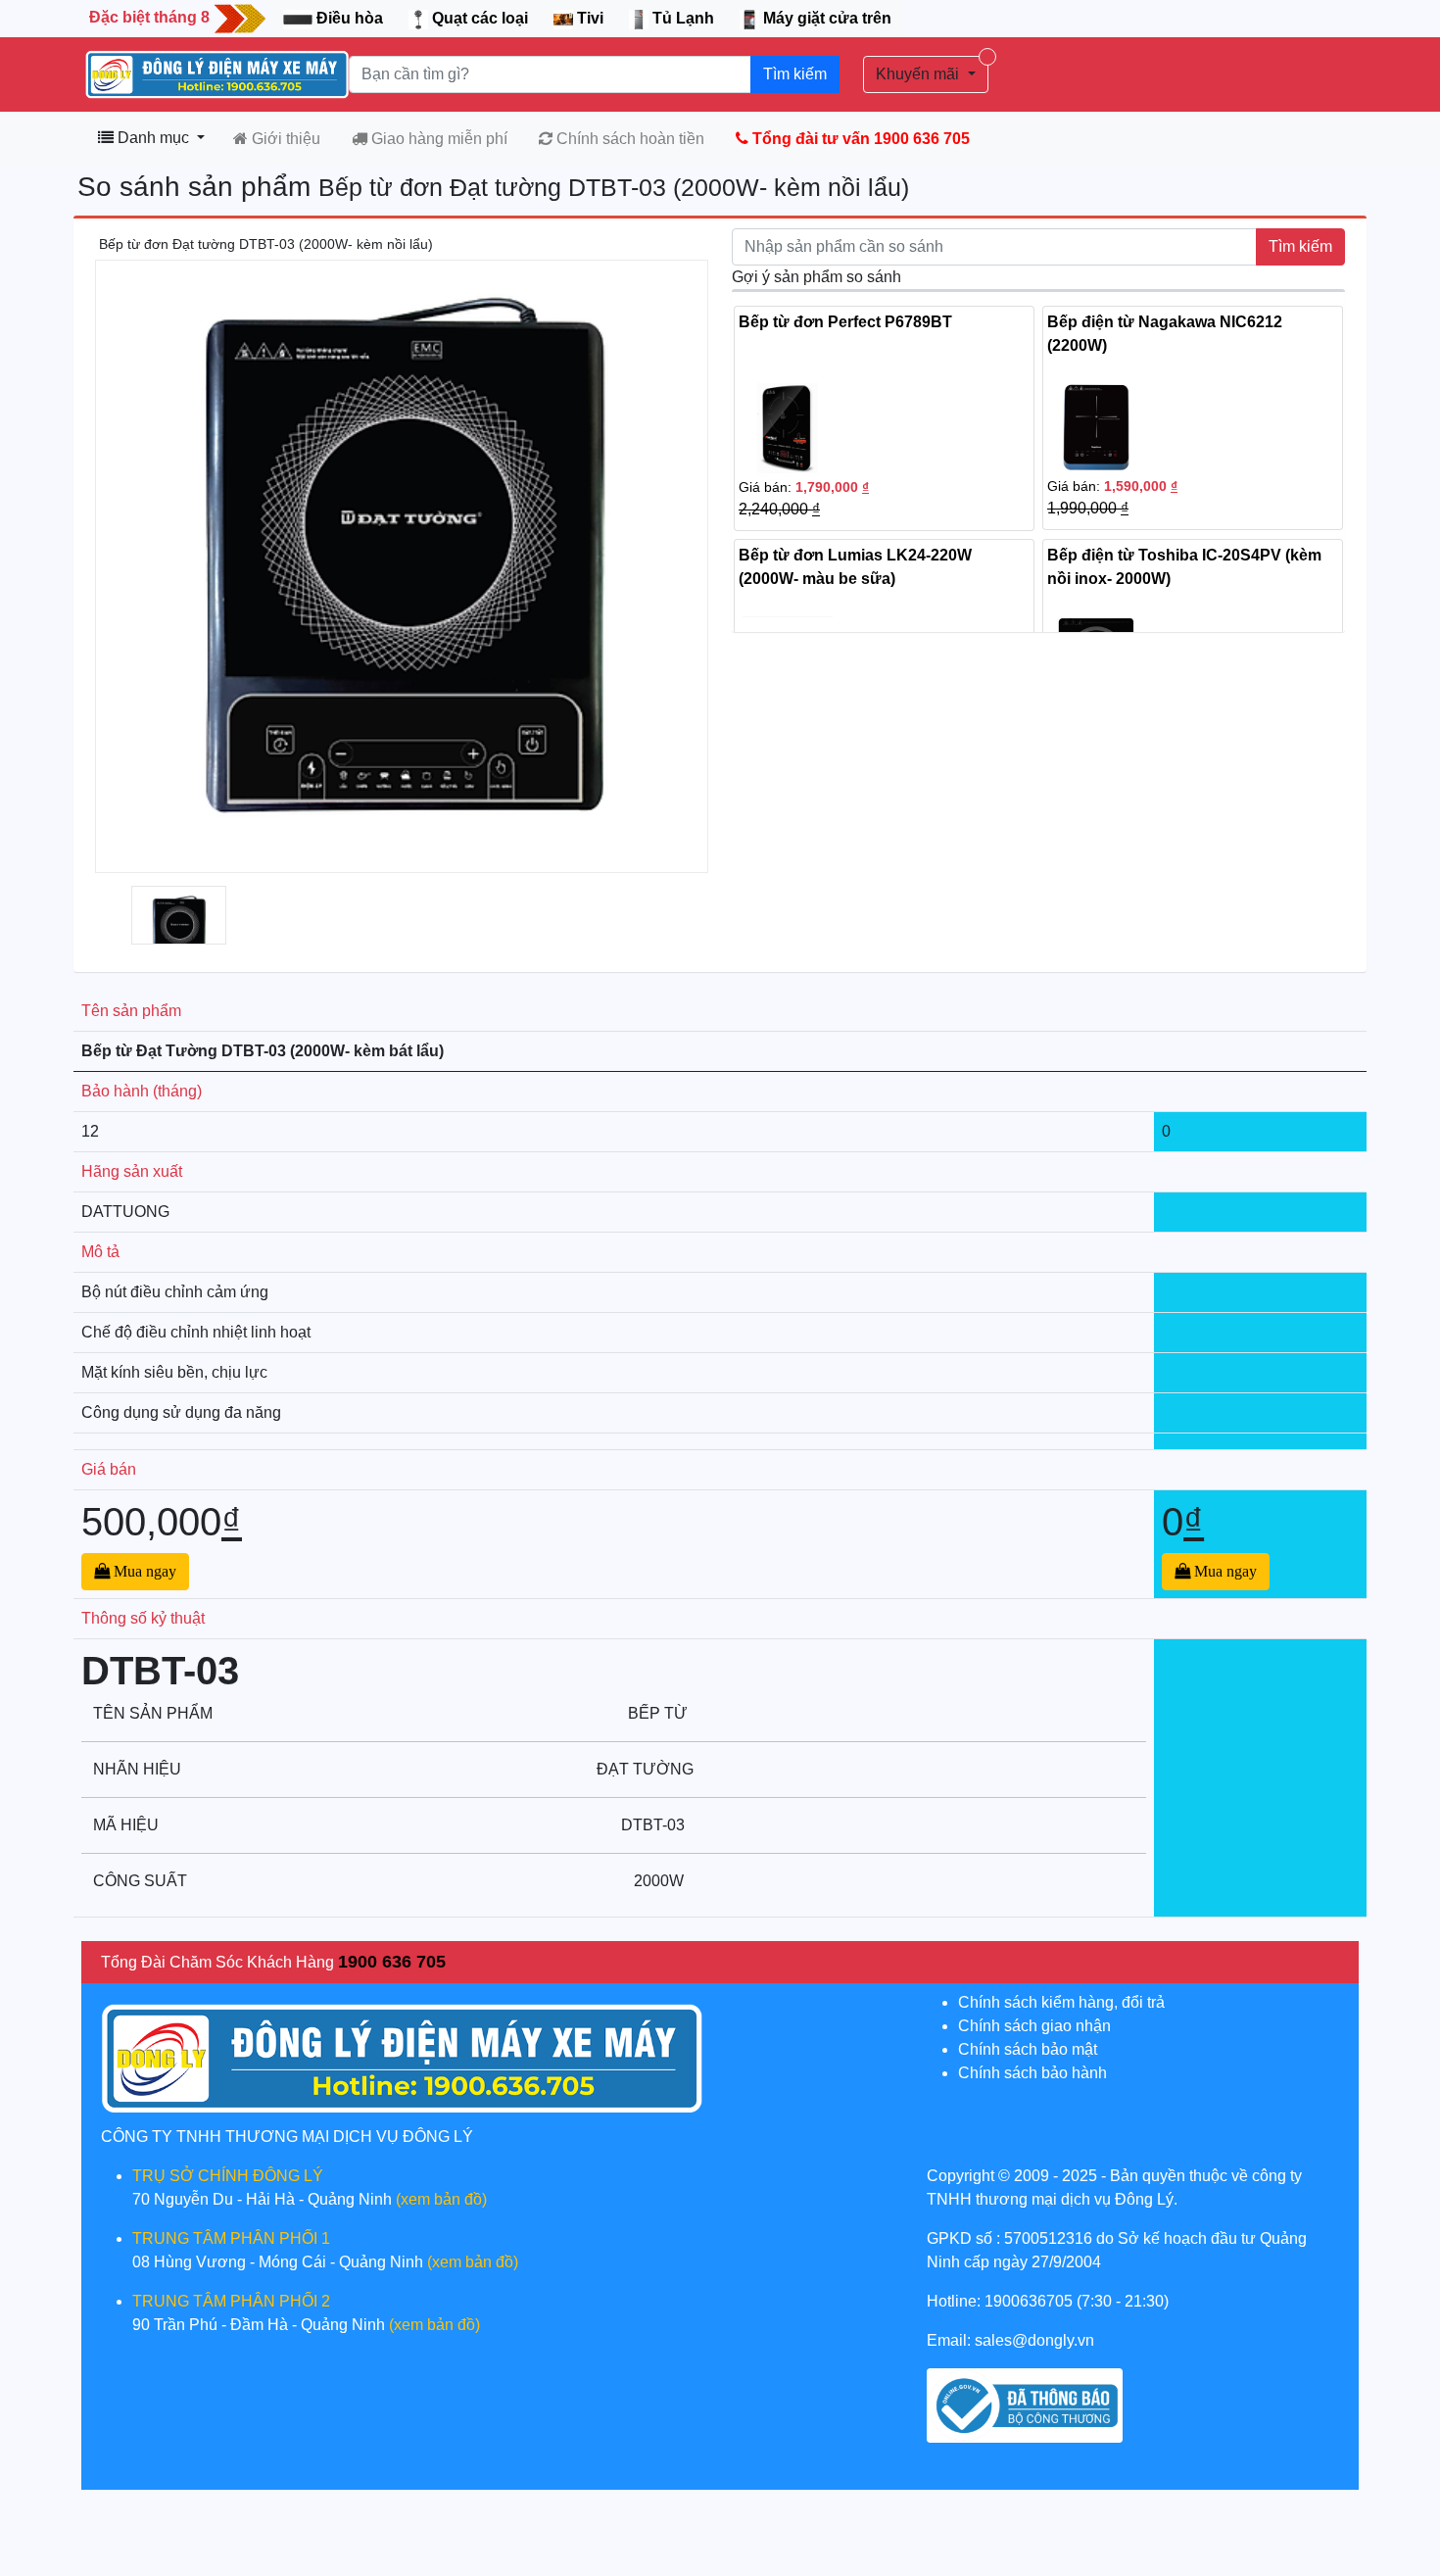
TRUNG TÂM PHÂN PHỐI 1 (231, 2238)
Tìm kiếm (795, 74)
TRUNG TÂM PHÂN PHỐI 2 (231, 2301)
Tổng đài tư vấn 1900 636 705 (859, 139)
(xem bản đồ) (441, 2199)
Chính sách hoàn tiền (628, 139)
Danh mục (153, 138)
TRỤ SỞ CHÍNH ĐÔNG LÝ (228, 2176)
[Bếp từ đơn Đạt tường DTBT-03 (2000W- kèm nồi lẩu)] (179, 929)
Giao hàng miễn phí (437, 139)
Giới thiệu (284, 139)
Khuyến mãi (919, 74)
